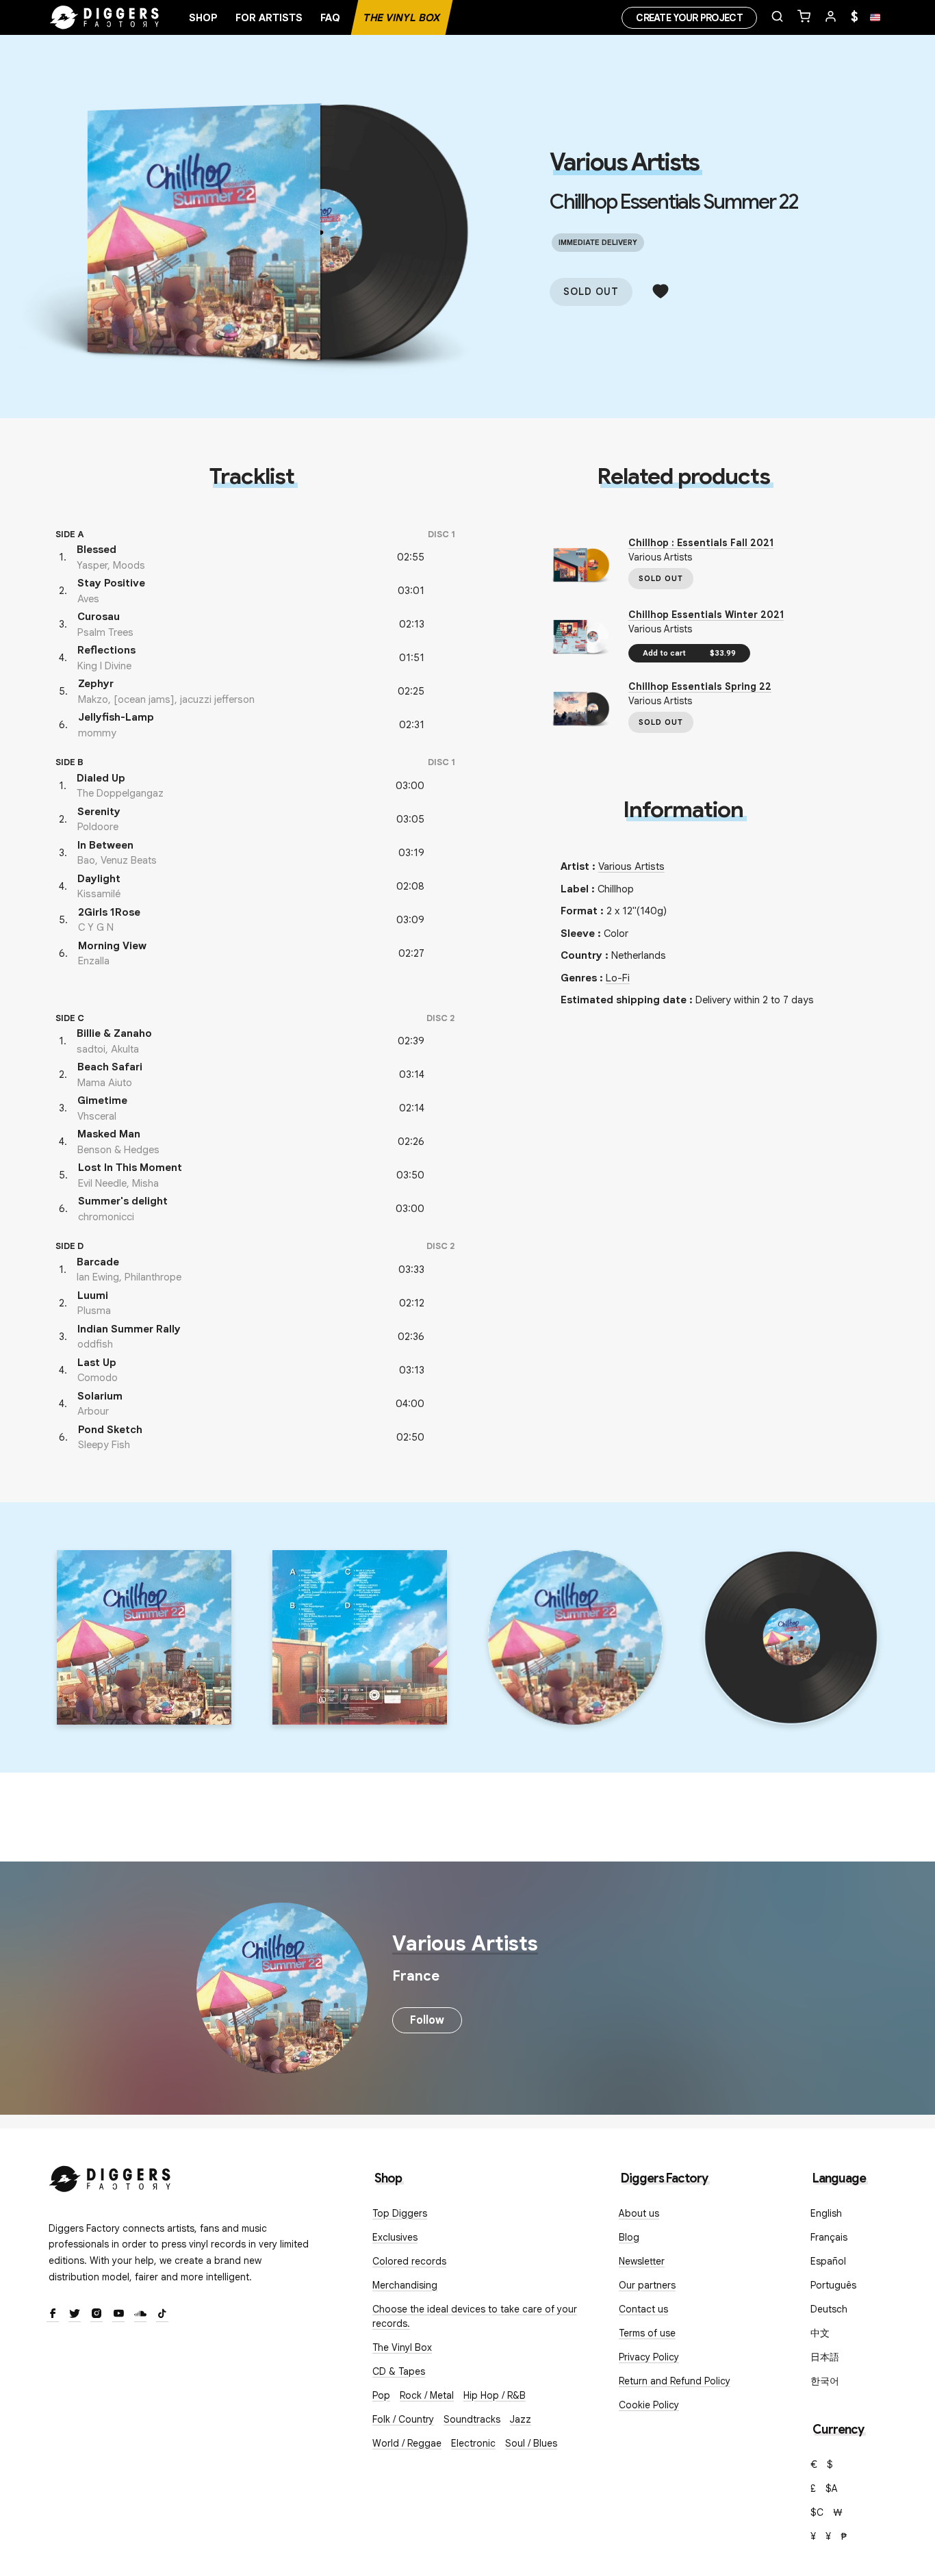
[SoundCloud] (140, 2315)
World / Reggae (407, 2443)
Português (833, 2285)
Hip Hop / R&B (495, 2395)
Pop (381, 2395)
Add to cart (689, 653)
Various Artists (624, 162)
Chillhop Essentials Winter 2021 (706, 615)
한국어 (825, 2381)
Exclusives (395, 2237)
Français (829, 2237)
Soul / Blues (531, 2443)
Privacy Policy (649, 2357)
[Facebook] (53, 2315)
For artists (269, 18)
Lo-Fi (618, 978)
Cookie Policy (649, 2405)
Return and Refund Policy (675, 2381)
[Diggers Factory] (110, 2176)
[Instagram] (97, 2315)
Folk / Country (403, 2419)
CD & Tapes (399, 2371)
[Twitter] (75, 2315)
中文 (820, 2333)
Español (828, 2261)
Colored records (409, 2261)
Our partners (647, 2285)
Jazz (521, 2419)
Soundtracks (472, 2419)
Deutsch (829, 2309)
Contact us (643, 2309)
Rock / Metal (427, 2395)
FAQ (330, 18)
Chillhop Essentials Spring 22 (700, 686)
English (826, 2213)
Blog (629, 2237)
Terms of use (647, 2333)
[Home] (105, 18)
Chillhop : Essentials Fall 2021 (701, 543)
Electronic (473, 2443)
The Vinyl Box (402, 18)
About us (639, 2213)
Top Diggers (400, 2213)
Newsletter (642, 2261)
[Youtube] (118, 2315)
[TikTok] (162, 2315)
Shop (203, 18)
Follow (427, 2020)
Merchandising (405, 2285)
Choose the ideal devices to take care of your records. (475, 2316)
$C (817, 2512)
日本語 (825, 2357)
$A (832, 2488)
